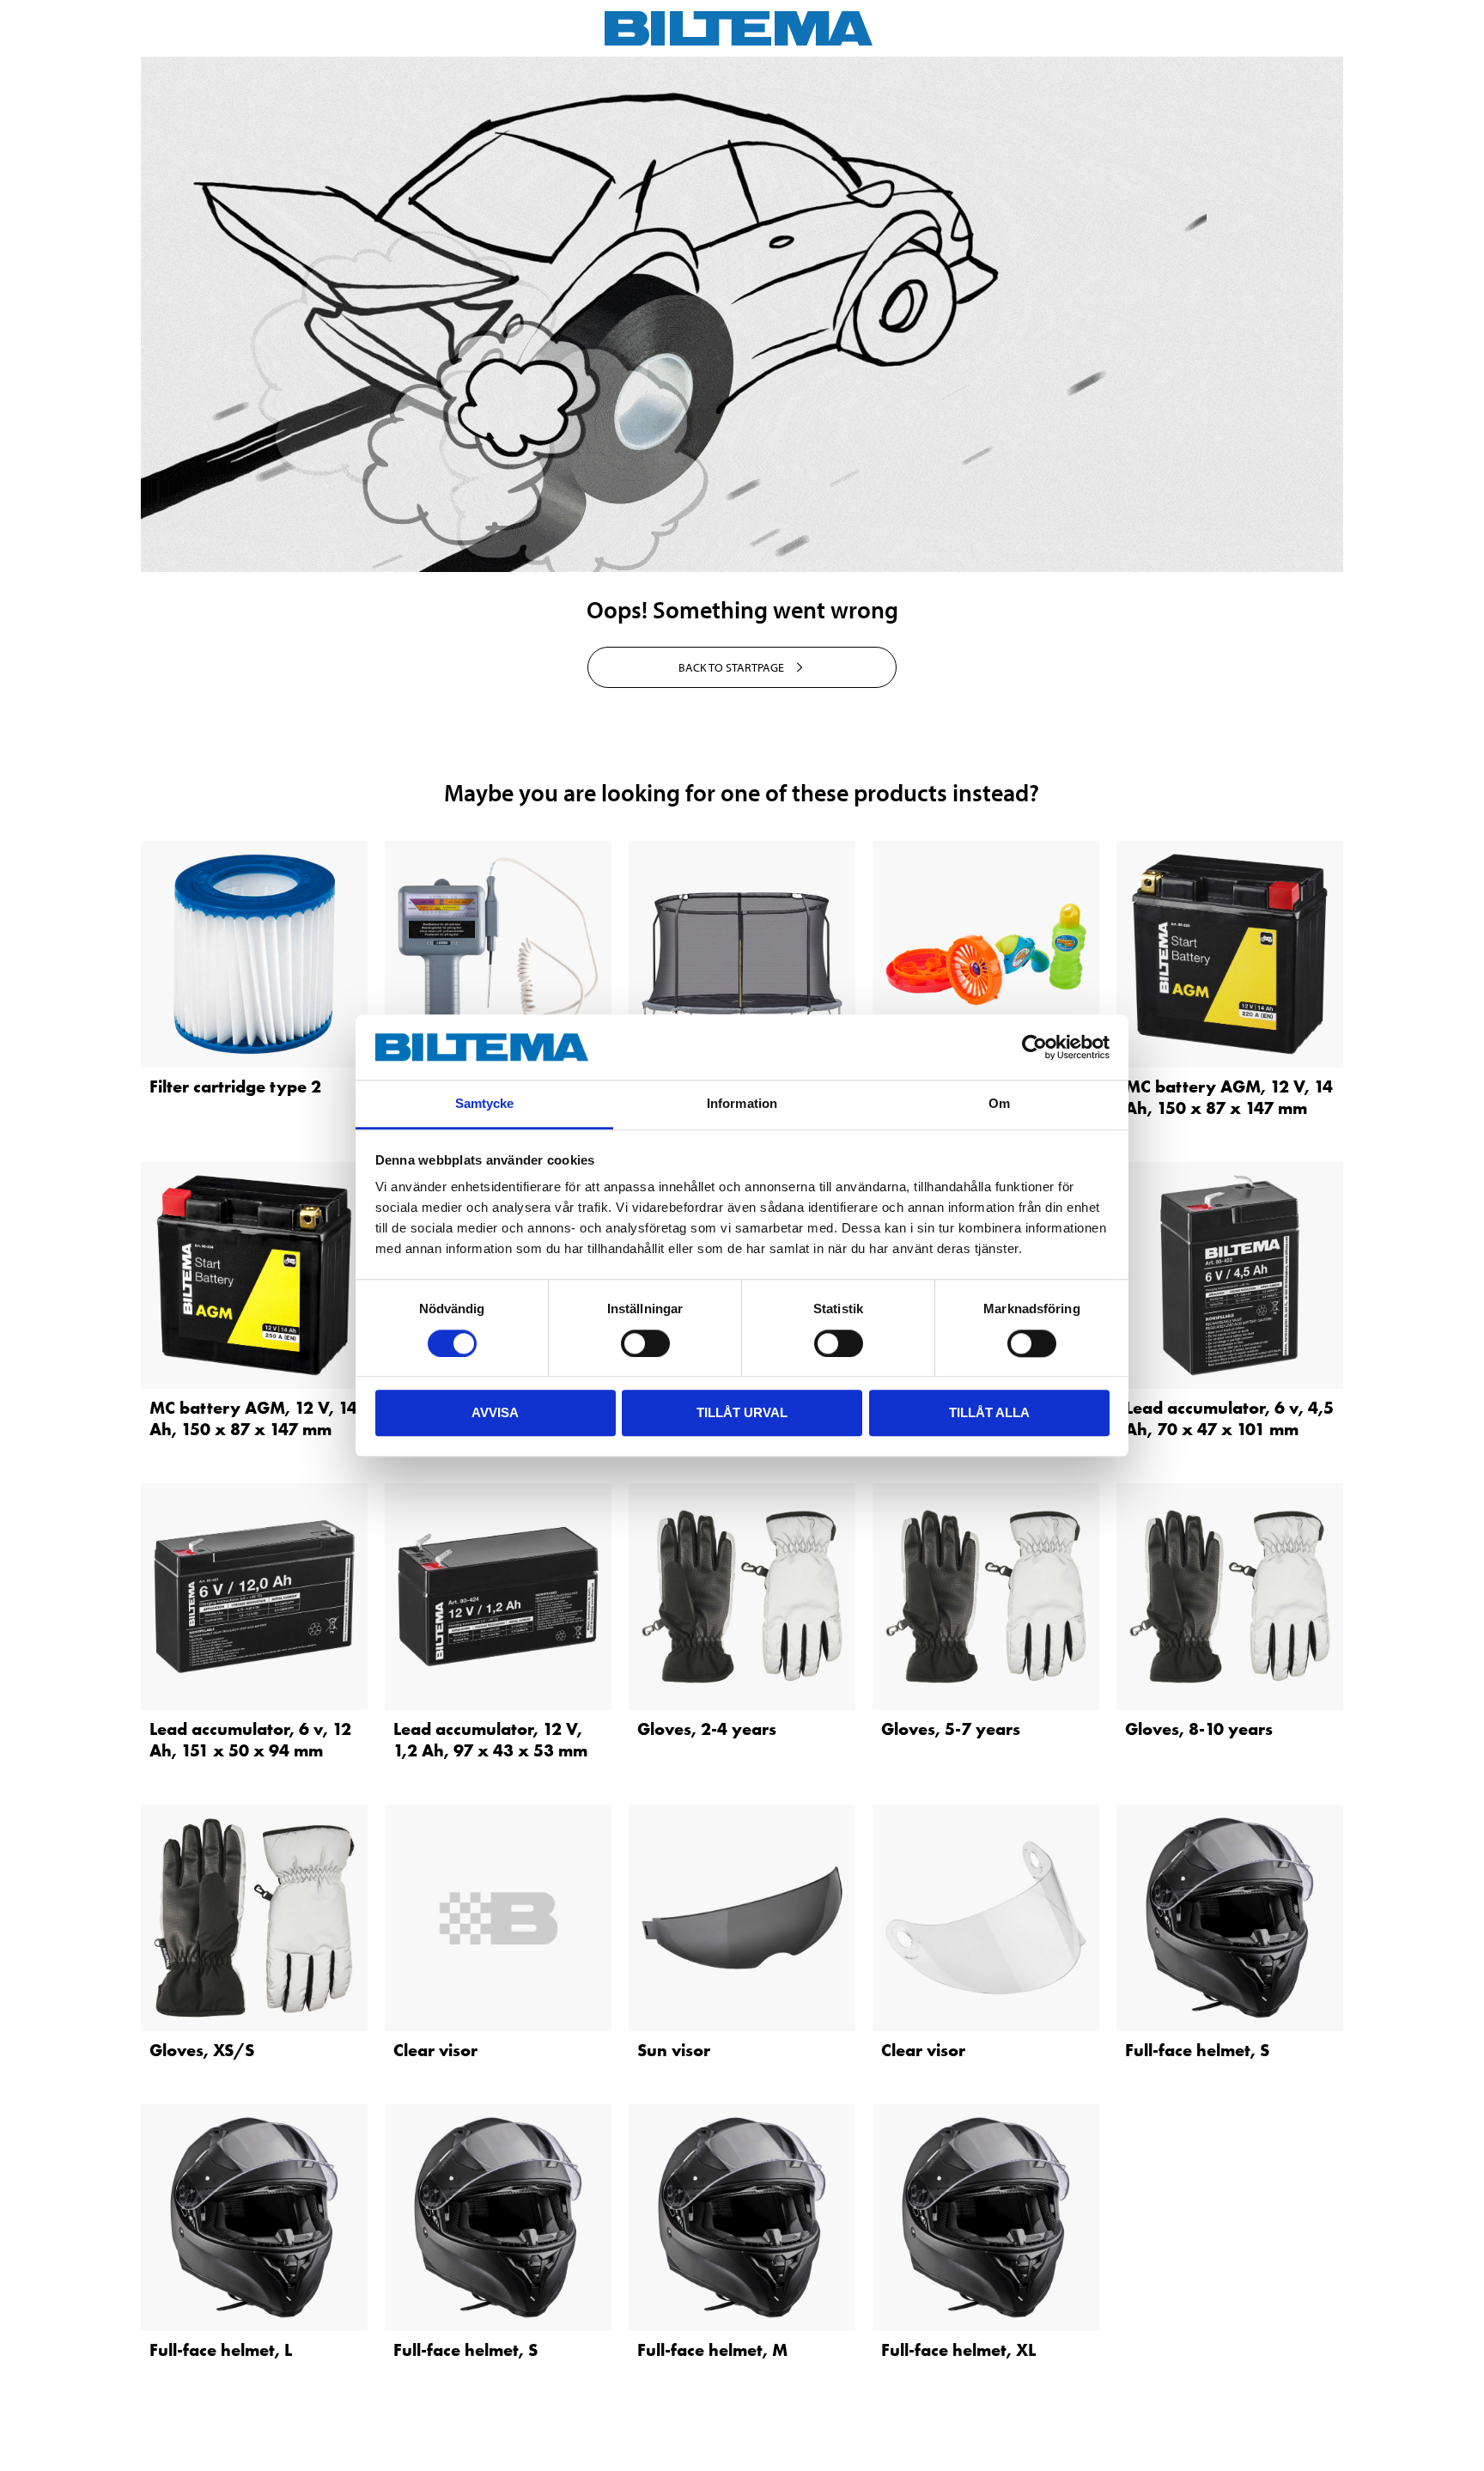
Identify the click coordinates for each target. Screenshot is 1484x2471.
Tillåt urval (742, 1412)
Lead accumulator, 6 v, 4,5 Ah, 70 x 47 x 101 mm (1229, 1418)
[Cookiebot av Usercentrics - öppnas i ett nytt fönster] (1034, 1047)
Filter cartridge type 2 (235, 1086)
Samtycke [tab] (485, 1104)
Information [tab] (742, 1104)
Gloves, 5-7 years (951, 1729)
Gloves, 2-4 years (707, 1729)
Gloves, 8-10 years (1199, 1729)
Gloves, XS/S (202, 2050)
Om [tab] (999, 1104)
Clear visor (435, 2050)
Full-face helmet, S (1197, 2050)
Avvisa (495, 1412)
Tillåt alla (989, 1412)
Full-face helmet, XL (958, 2350)
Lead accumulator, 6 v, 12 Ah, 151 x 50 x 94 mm (250, 1740)
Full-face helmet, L (221, 2350)
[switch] (645, 1343)
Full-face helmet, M (712, 2350)
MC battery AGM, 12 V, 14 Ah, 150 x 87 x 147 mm (1229, 1097)
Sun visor (674, 2050)
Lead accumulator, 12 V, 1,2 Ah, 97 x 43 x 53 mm (490, 1740)
